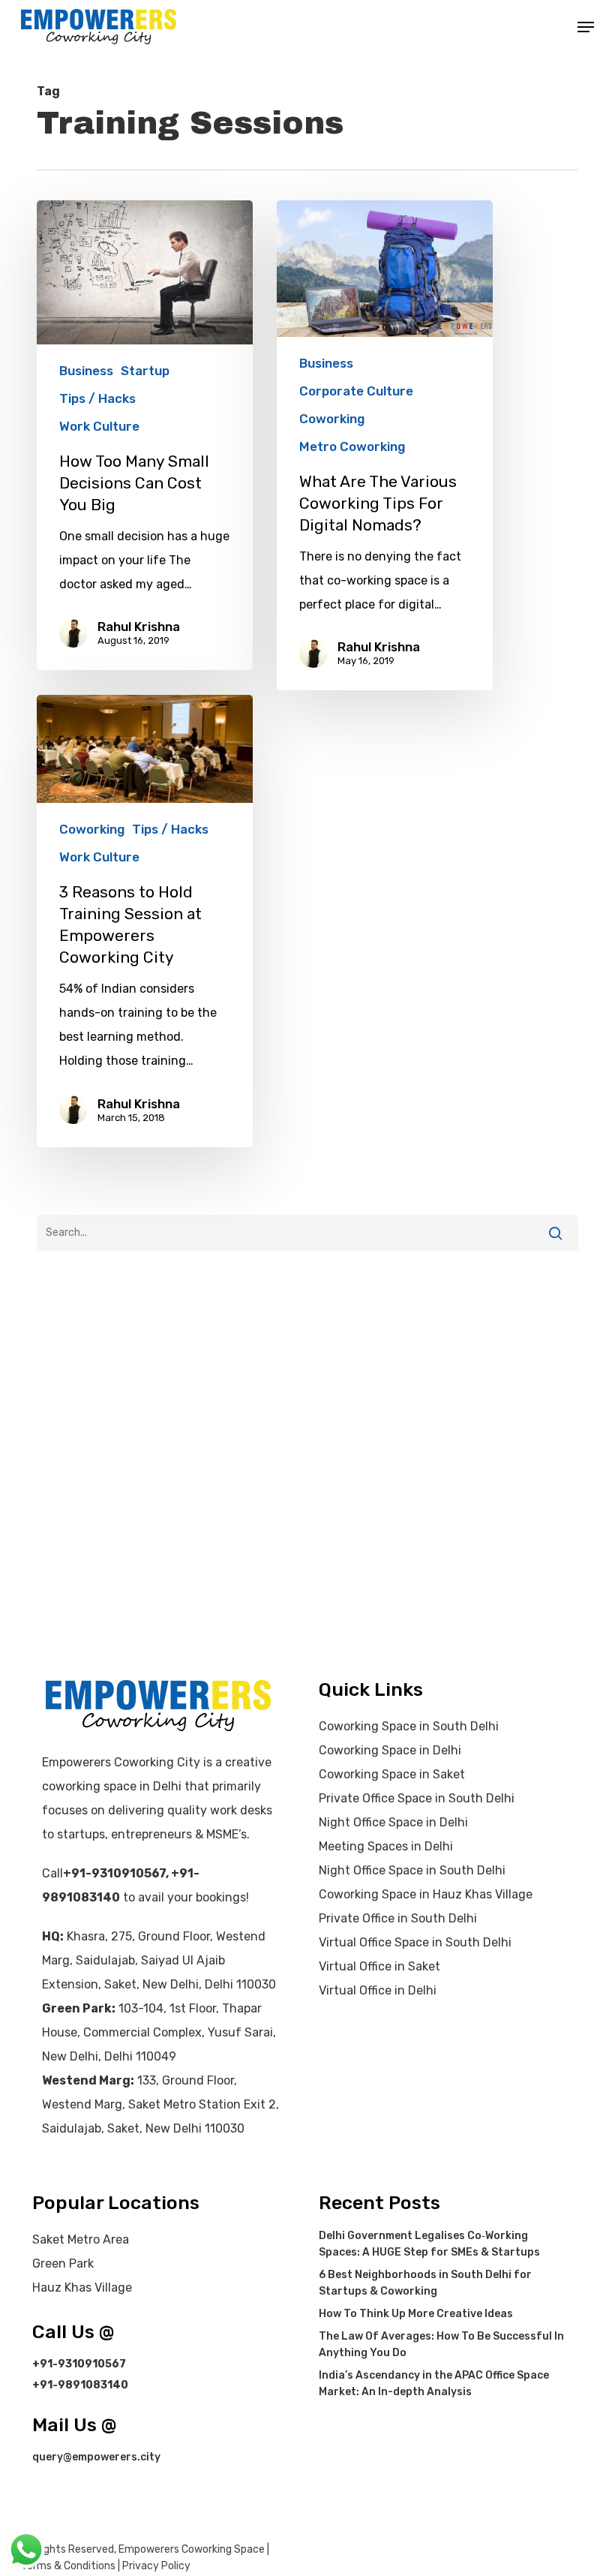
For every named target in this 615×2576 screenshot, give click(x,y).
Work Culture (99, 426)
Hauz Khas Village (82, 2287)
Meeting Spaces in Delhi (386, 1846)
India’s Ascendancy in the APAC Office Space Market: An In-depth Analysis (434, 2384)
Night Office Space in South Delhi (412, 1870)
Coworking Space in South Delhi (409, 1726)
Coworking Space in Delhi (390, 1750)
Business (86, 371)
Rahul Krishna (139, 627)
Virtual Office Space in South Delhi (415, 1942)
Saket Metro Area (81, 2239)
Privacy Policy (156, 2566)
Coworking (332, 419)
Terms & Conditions (68, 2566)
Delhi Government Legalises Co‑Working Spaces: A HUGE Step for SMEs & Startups (429, 2244)
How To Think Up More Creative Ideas (416, 2314)
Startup (145, 371)
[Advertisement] (307, 1401)
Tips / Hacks (97, 398)
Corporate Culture (356, 391)
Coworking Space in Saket (392, 1774)
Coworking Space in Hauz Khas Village (426, 1894)
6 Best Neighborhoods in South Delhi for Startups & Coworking (425, 2283)
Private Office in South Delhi (398, 1918)
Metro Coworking (352, 446)
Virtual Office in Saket (379, 1966)
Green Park (63, 2263)
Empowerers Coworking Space (192, 2549)
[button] (586, 27)
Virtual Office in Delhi (378, 1990)
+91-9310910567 (114, 1873)
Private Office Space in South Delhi (417, 1798)
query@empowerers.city (96, 2457)
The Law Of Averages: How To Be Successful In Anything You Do (441, 2345)
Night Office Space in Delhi (393, 1822)
